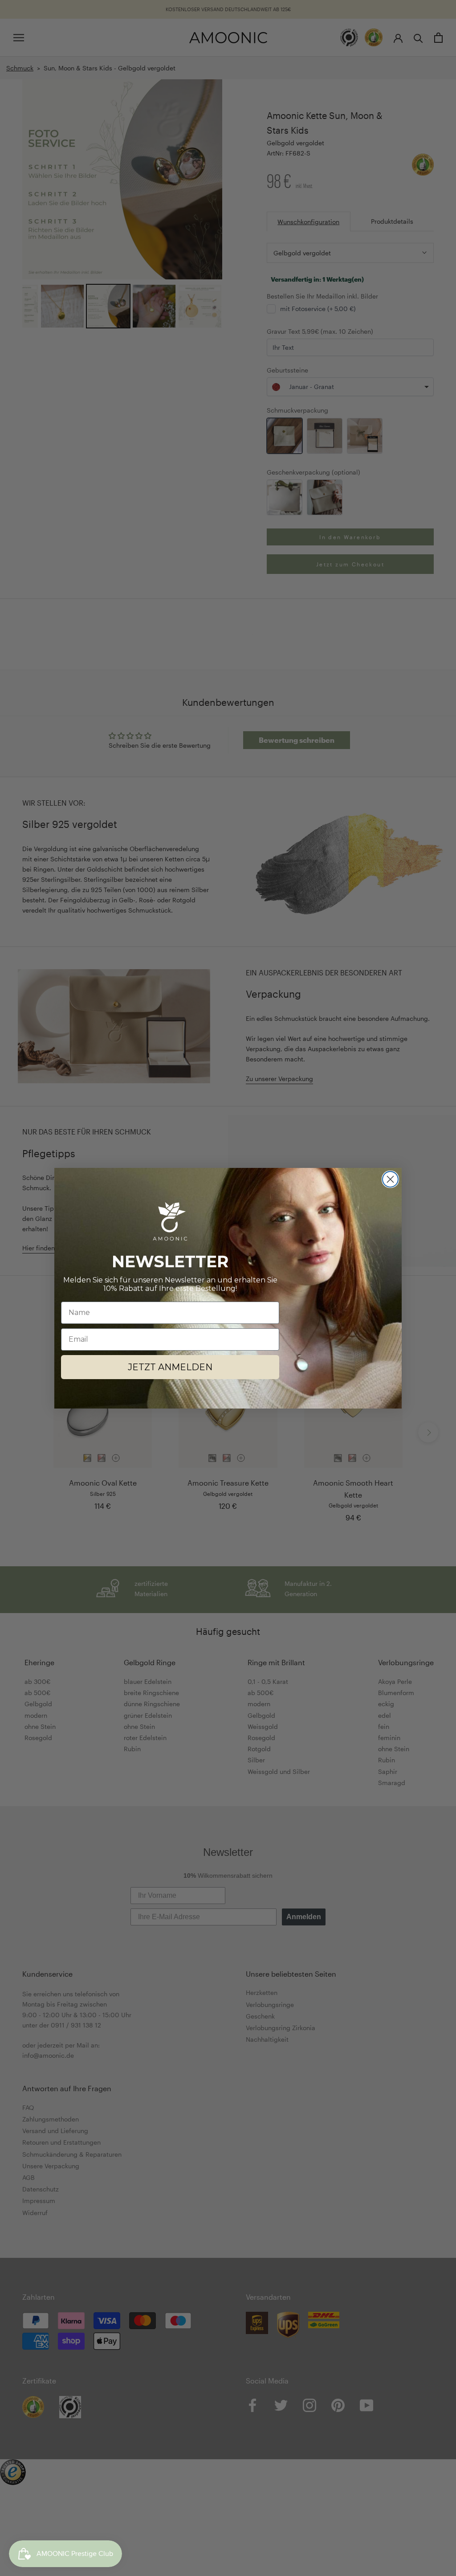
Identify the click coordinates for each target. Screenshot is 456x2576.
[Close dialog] (390, 1179)
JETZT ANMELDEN (170, 1367)
